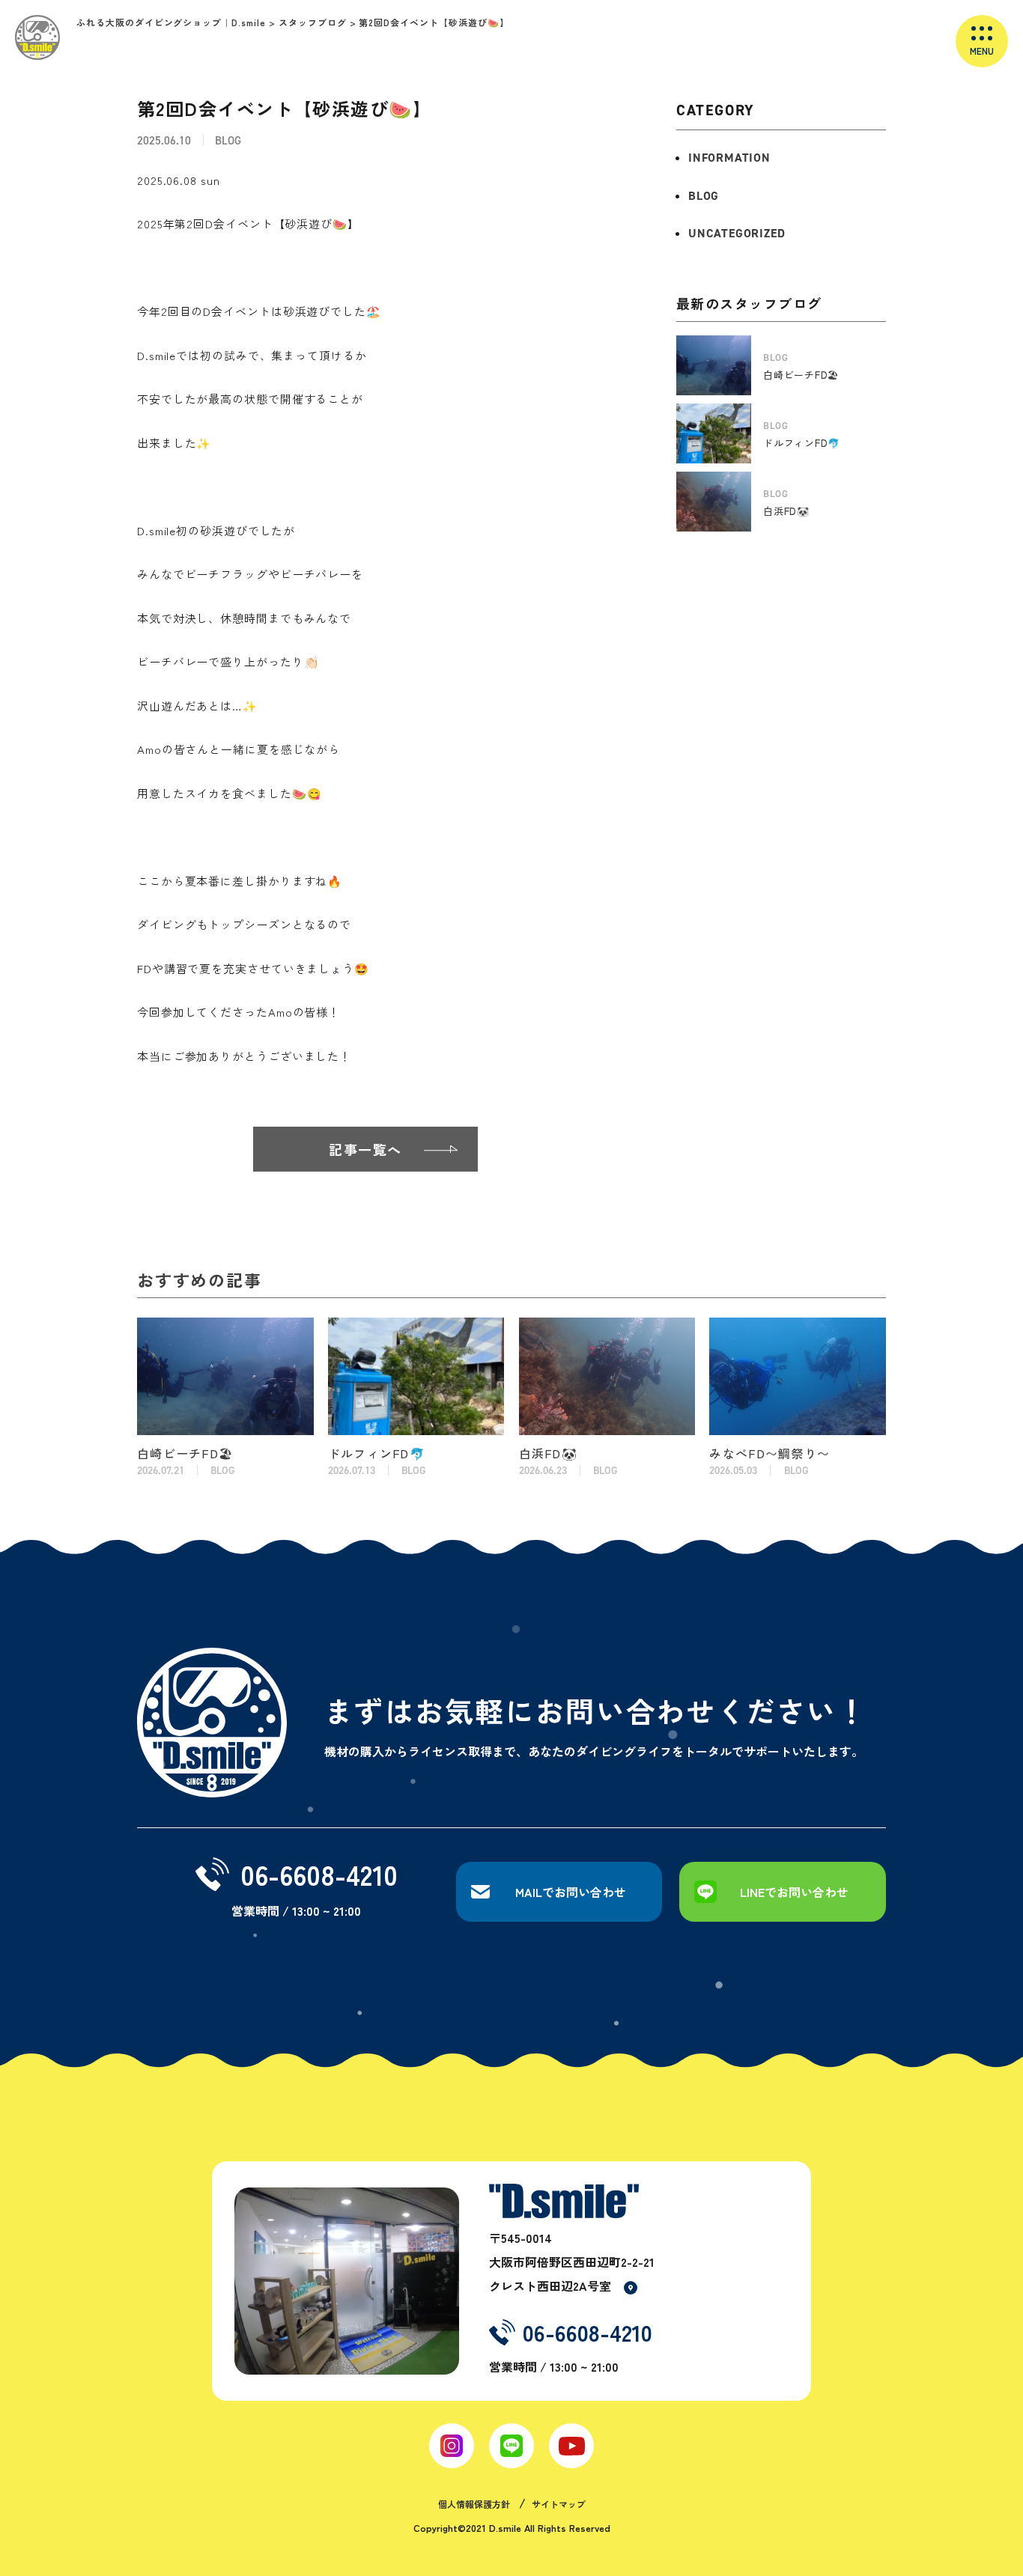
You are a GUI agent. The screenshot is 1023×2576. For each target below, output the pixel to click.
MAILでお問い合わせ (571, 1892)
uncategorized (737, 233)
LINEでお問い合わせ (794, 1892)
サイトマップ (559, 2504)
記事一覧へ (365, 1149)
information (729, 158)
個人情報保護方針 (474, 2504)
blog (704, 196)
